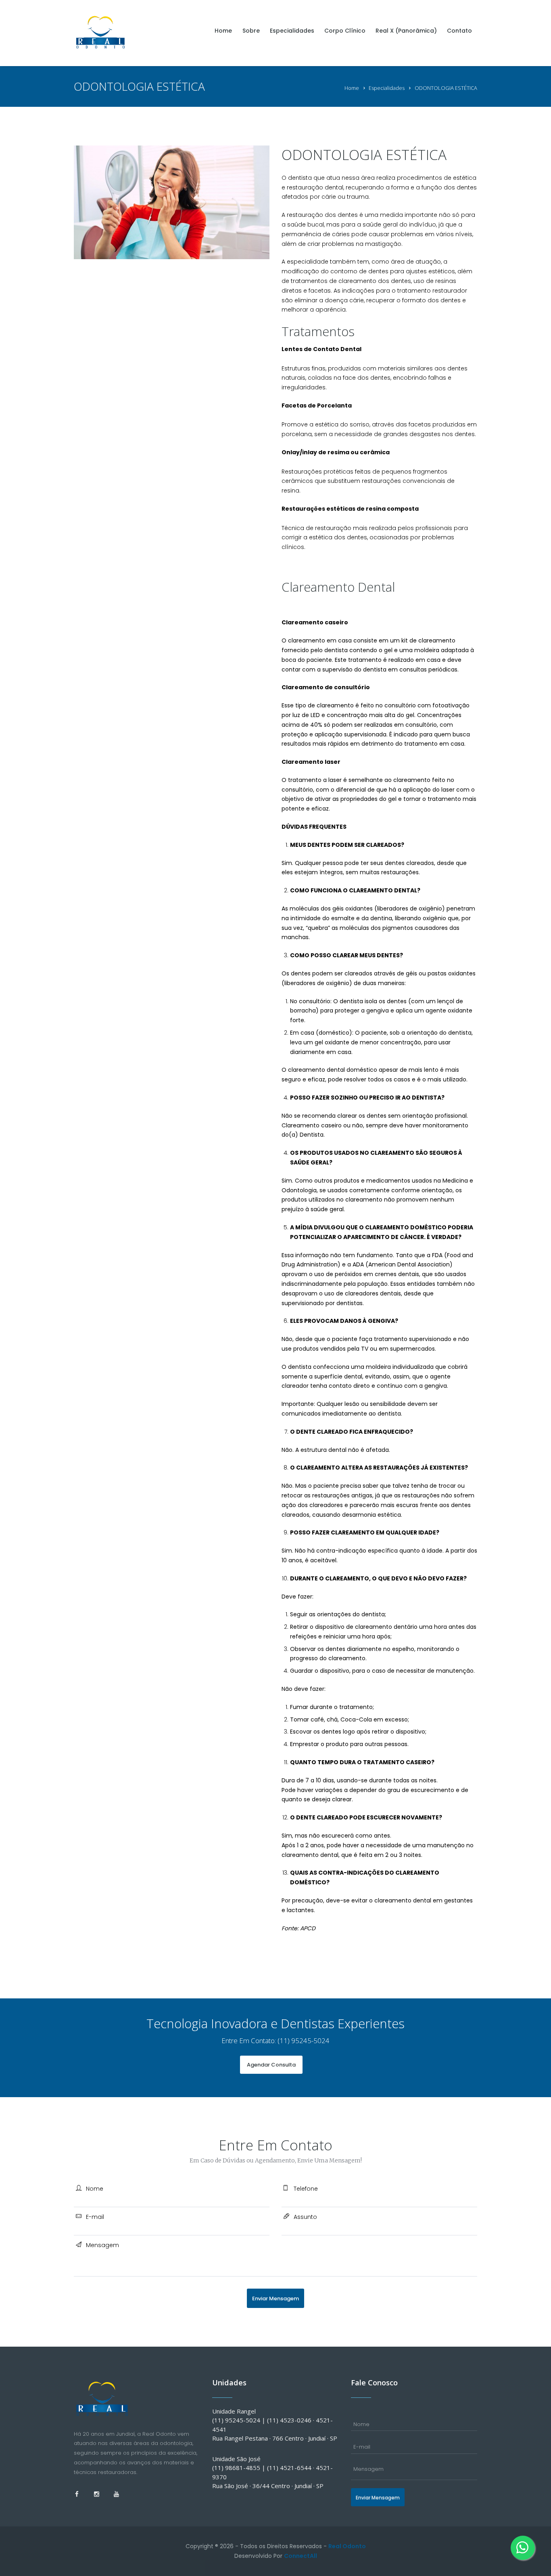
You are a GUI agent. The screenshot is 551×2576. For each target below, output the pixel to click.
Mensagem (102, 2245)
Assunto (305, 2217)
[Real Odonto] (103, 31)
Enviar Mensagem (275, 2298)
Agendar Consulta (271, 2065)
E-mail (95, 2217)
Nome (95, 2189)
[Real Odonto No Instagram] (97, 2494)
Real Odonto (347, 2546)
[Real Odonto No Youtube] (117, 2494)
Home (352, 88)
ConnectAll (301, 2556)
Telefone (306, 2189)
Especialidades (387, 88)
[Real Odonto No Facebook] (77, 2494)
